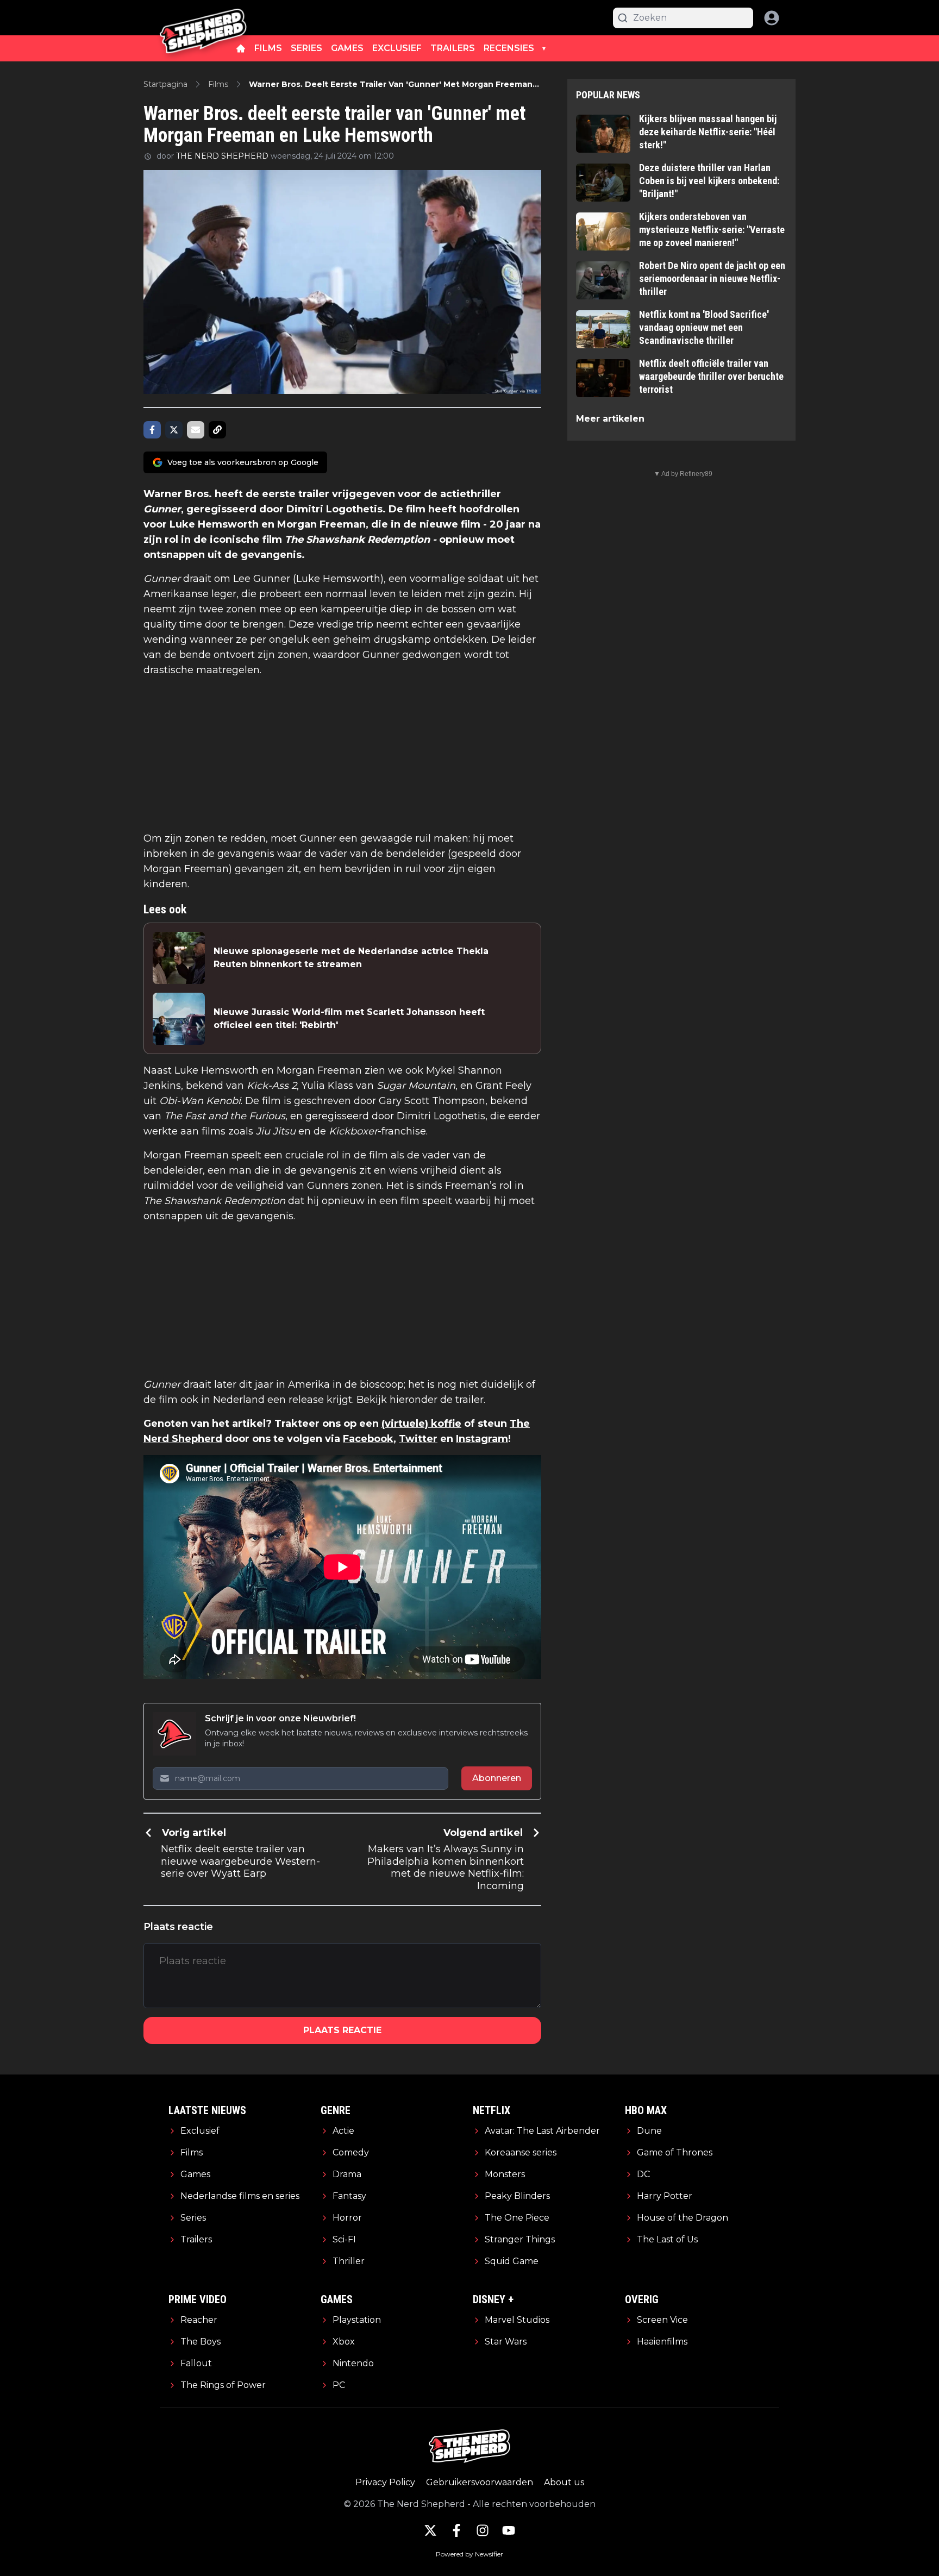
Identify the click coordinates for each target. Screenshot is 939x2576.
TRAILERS (453, 48)
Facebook (368, 1439)
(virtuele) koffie (421, 1424)
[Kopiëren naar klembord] (217, 430)
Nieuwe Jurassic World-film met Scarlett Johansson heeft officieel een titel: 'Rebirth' (349, 1019)
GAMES (347, 48)
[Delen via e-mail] (196, 430)
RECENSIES (509, 48)
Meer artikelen (610, 419)
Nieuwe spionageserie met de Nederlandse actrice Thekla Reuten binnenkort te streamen (351, 958)
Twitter (418, 1439)
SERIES (306, 48)
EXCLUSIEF (397, 48)
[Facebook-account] (456, 2530)
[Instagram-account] (483, 2530)
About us (564, 2482)
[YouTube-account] (509, 2530)
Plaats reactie (342, 2030)
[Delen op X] (174, 430)
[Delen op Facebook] (152, 430)
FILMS (268, 48)
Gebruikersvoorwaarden (480, 2482)
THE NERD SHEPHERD (222, 156)
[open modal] (772, 18)
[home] (241, 48)
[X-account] (430, 2530)
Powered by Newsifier (469, 2554)
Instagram (482, 1439)
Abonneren (497, 1778)
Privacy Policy (385, 2482)
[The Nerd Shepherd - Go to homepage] (203, 18)
